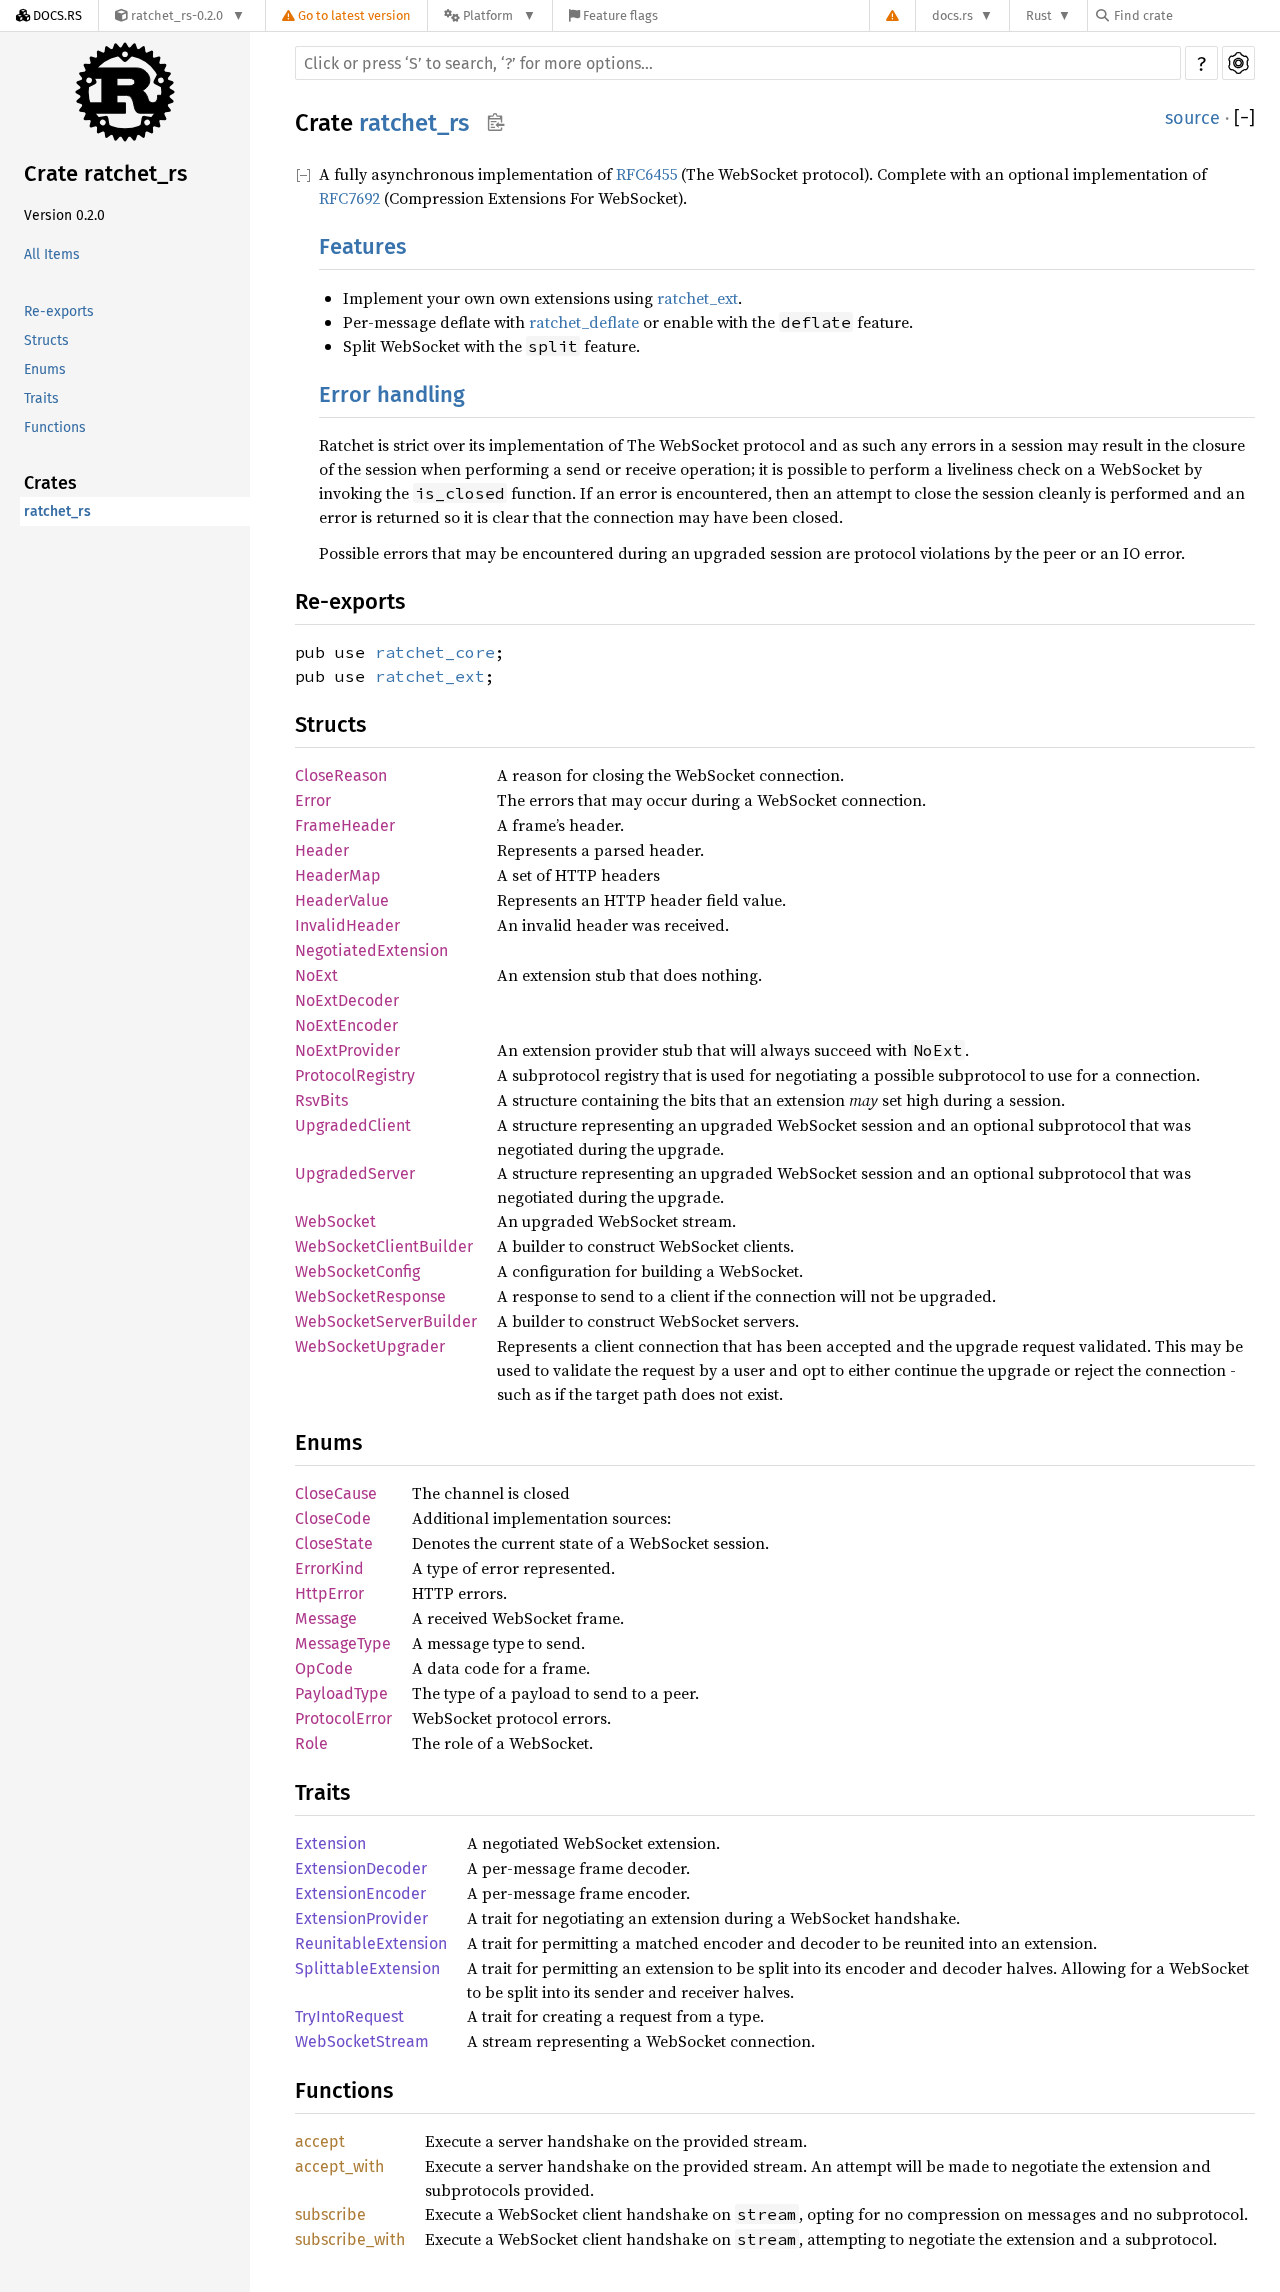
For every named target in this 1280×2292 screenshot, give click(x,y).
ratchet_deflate (584, 322)
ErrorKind (329, 1568)
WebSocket (335, 1221)
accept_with (339, 2166)
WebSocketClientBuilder (384, 1246)
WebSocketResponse (370, 1296)
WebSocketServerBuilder (386, 1321)
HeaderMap (338, 875)
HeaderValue (342, 900)
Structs (46, 340)
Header (322, 850)
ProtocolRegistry (355, 1075)
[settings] (1238, 63)
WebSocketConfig (357, 1271)
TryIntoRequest (349, 2016)
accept (320, 2141)
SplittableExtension (367, 1968)
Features (362, 246)
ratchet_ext (697, 298)
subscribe (330, 2214)
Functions (55, 427)
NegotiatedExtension (371, 950)
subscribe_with (350, 2239)
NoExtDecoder (347, 1000)
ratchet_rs (57, 511)
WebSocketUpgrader (370, 1346)
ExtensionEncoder (360, 1893)
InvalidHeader (347, 925)
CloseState (334, 1543)
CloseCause (336, 1493)
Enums (45, 369)
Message (326, 1618)
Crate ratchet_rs (105, 173)
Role (311, 1743)
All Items (52, 254)
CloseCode (333, 1518)
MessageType (343, 1643)
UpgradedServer (355, 1173)
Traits (41, 398)
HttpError (329, 1593)
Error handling (392, 394)
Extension (330, 1843)
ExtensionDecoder (361, 1868)
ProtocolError (343, 1718)
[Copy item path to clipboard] (495, 122)
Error (313, 800)
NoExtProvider (347, 1050)
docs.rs (952, 15)
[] (1244, 118)
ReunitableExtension (371, 1943)
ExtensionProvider (361, 1918)
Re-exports (59, 311)
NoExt (316, 975)
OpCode (324, 1668)
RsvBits (321, 1100)
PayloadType (341, 1693)
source (1192, 118)
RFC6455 (646, 174)
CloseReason (341, 775)
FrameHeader (345, 825)
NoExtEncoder (346, 1025)
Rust (1039, 15)
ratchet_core (435, 652)
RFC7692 (349, 198)
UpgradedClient (353, 1125)
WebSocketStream (362, 2041)
